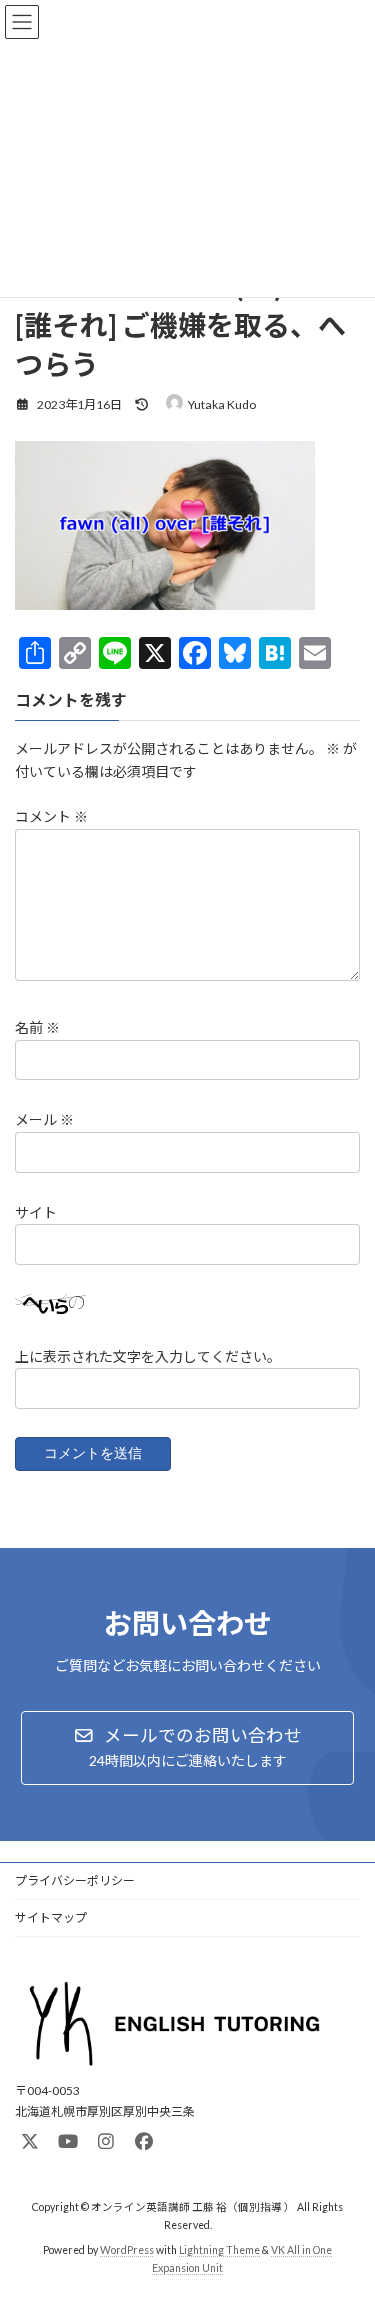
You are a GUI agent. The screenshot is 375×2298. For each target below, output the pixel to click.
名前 (37, 1028)
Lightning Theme (219, 2249)
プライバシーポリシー (75, 1880)
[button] (187, 1747)
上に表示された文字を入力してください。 (148, 1356)
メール (44, 1120)
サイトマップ (51, 1917)
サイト (36, 1212)
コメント (51, 817)
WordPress (127, 2249)
